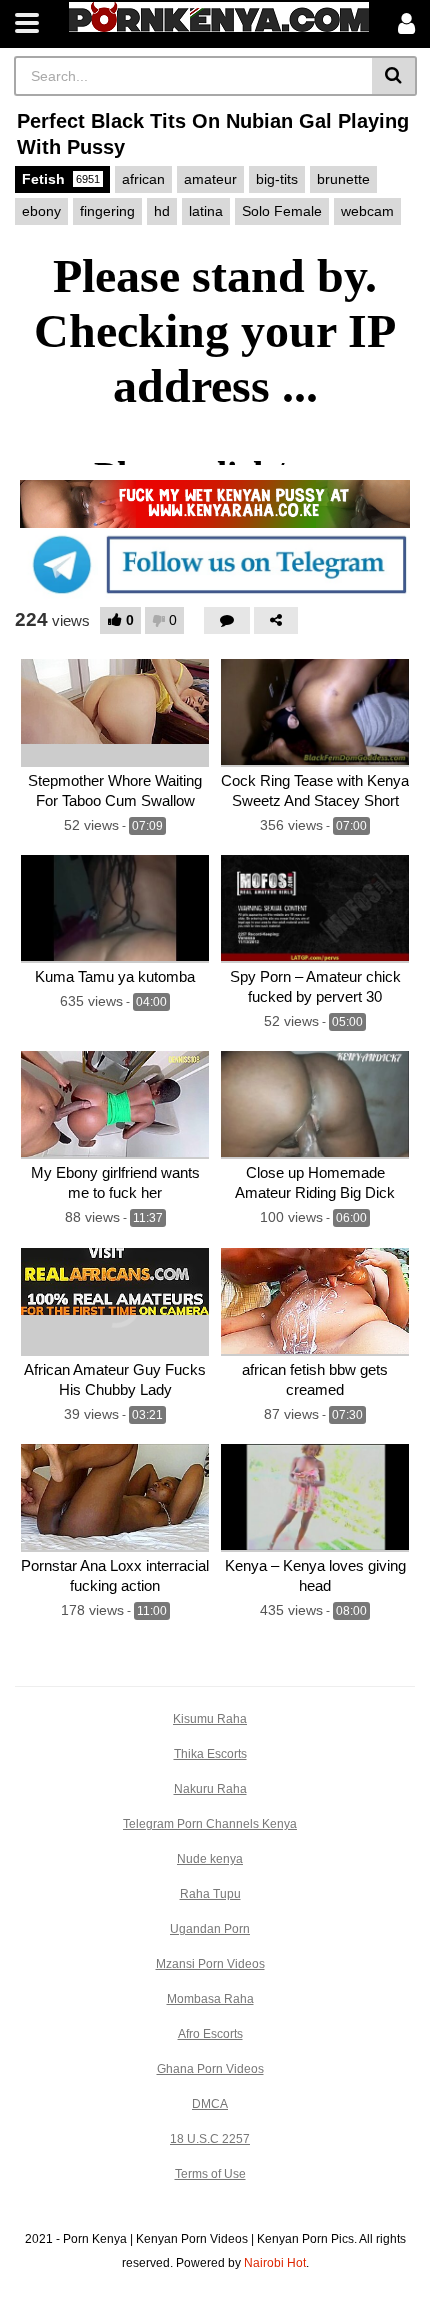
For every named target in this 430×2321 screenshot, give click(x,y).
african (143, 179)
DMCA (210, 2104)
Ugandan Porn (210, 1929)
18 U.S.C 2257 (210, 2139)
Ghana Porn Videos (210, 2069)
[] (394, 76)
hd (162, 211)
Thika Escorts (210, 1754)
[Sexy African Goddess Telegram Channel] (215, 564)
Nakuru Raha (210, 1789)
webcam (367, 211)
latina (206, 211)
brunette (343, 179)
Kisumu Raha (210, 1719)
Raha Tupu (210, 1894)
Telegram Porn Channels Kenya (210, 1824)
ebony (41, 211)
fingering (107, 211)
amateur (210, 179)
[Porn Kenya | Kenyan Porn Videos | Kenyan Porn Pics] (219, 17)
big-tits (277, 179)
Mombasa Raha (210, 1999)
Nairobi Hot (275, 2263)
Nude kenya (210, 1859)
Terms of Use (210, 2174)
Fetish (61, 179)
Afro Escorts (210, 2034)
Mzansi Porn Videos (210, 1964)
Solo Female (282, 211)
